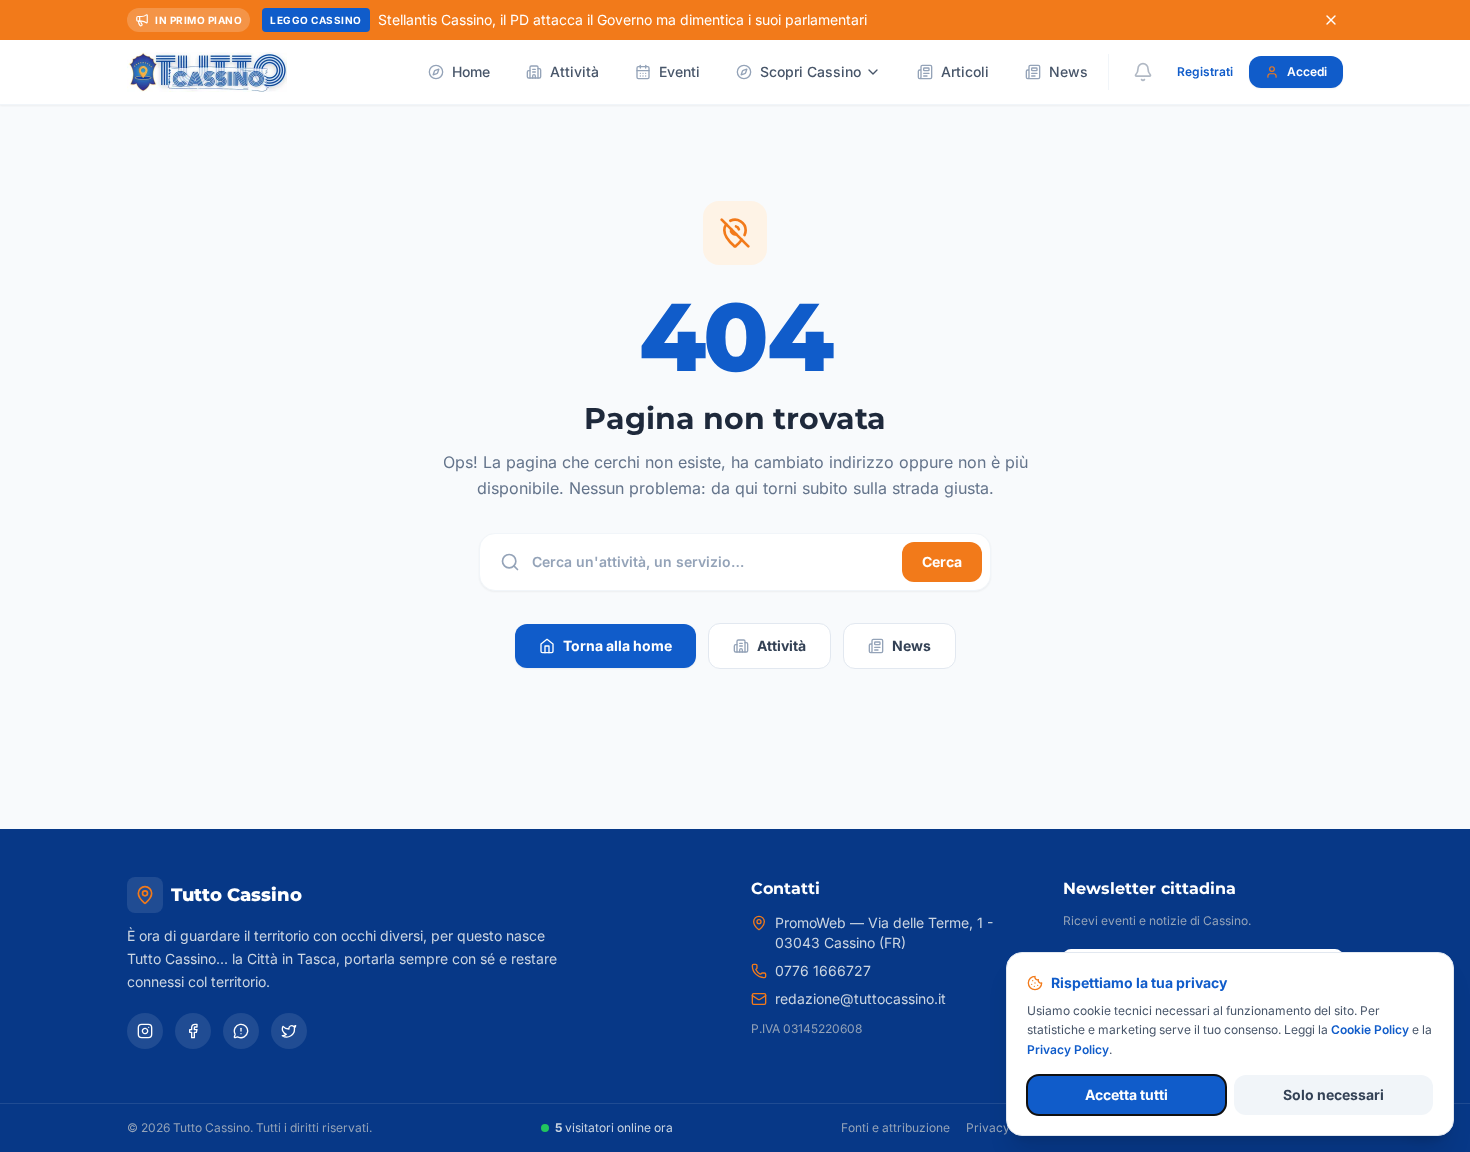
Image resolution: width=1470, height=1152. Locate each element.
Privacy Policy (1007, 1127)
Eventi (679, 71)
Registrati (1205, 71)
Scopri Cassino (810, 71)
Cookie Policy (1370, 1029)
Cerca (942, 561)
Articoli (965, 71)
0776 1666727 (823, 970)
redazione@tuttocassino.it (860, 998)
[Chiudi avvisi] (1331, 20)
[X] (289, 1031)
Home (471, 71)
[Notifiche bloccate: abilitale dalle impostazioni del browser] (1143, 72)
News (1068, 71)
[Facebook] (193, 1031)
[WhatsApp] (241, 1031)
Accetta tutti (1126, 1094)
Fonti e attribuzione (895, 1127)
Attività (574, 71)
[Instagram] (145, 1031)
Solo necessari (1333, 1094)
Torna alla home (617, 645)
